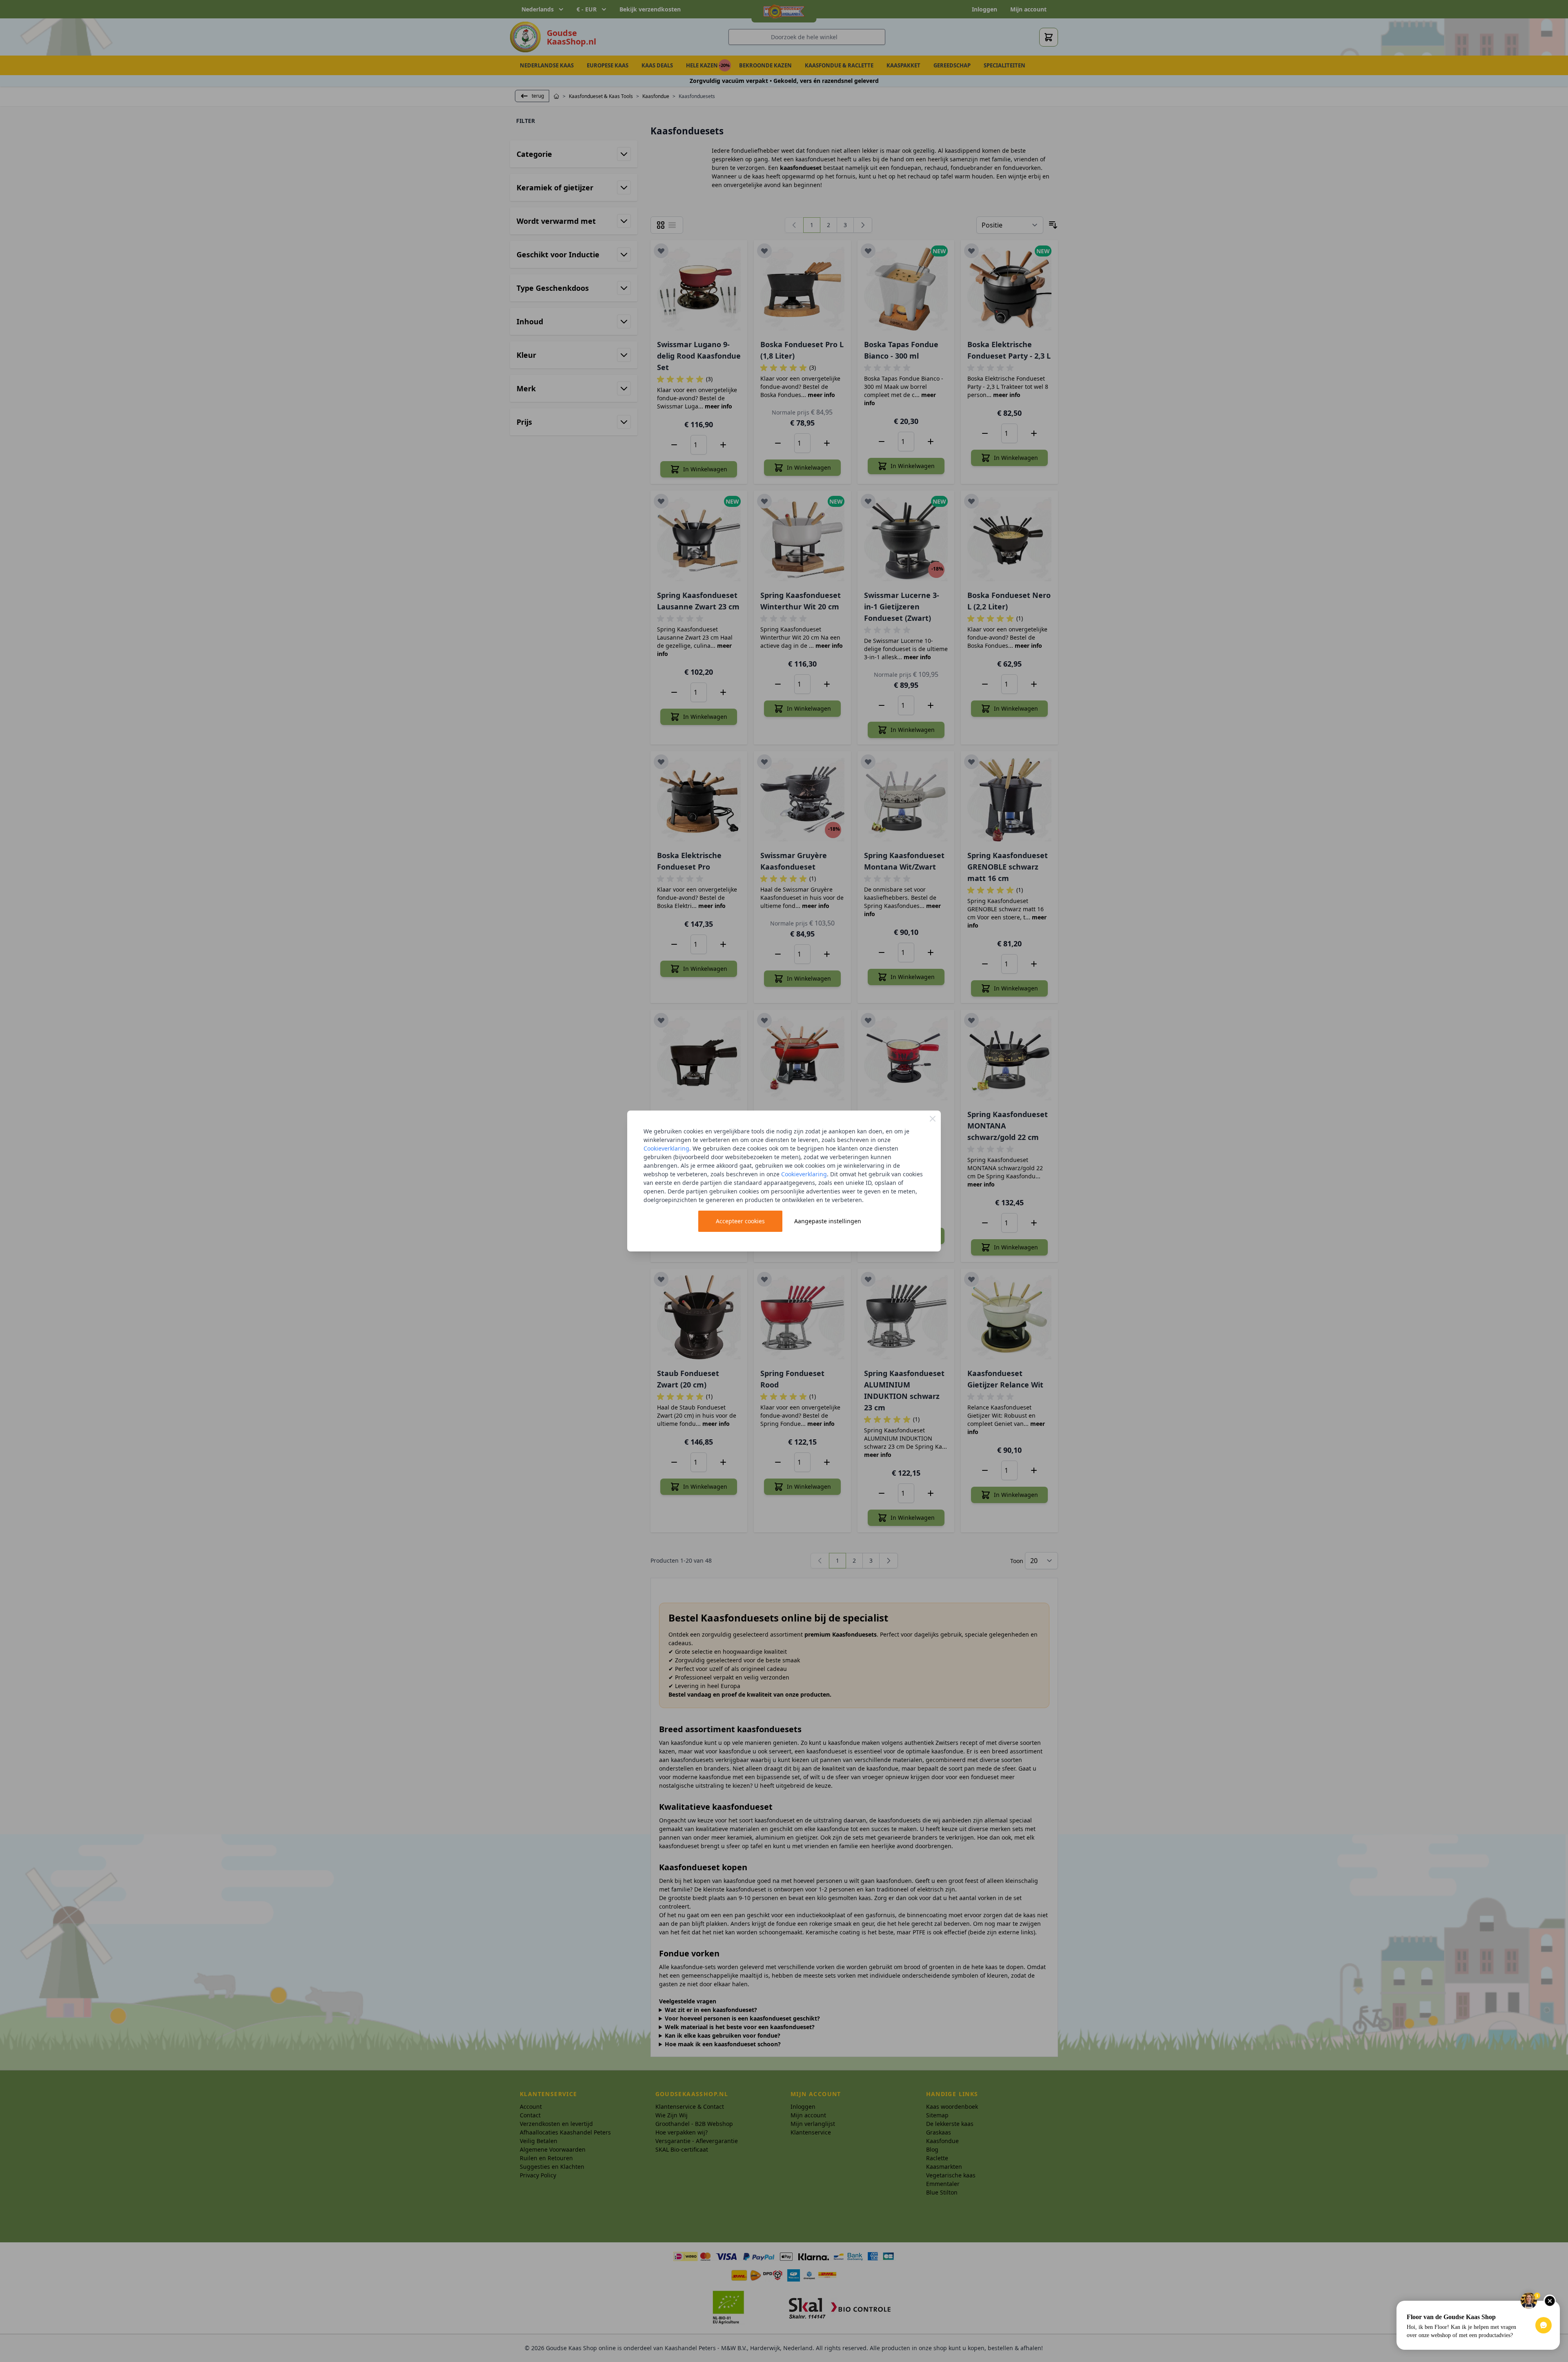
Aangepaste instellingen (828, 1221)
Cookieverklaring (666, 1148)
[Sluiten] (933, 1119)
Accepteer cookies (740, 1221)
